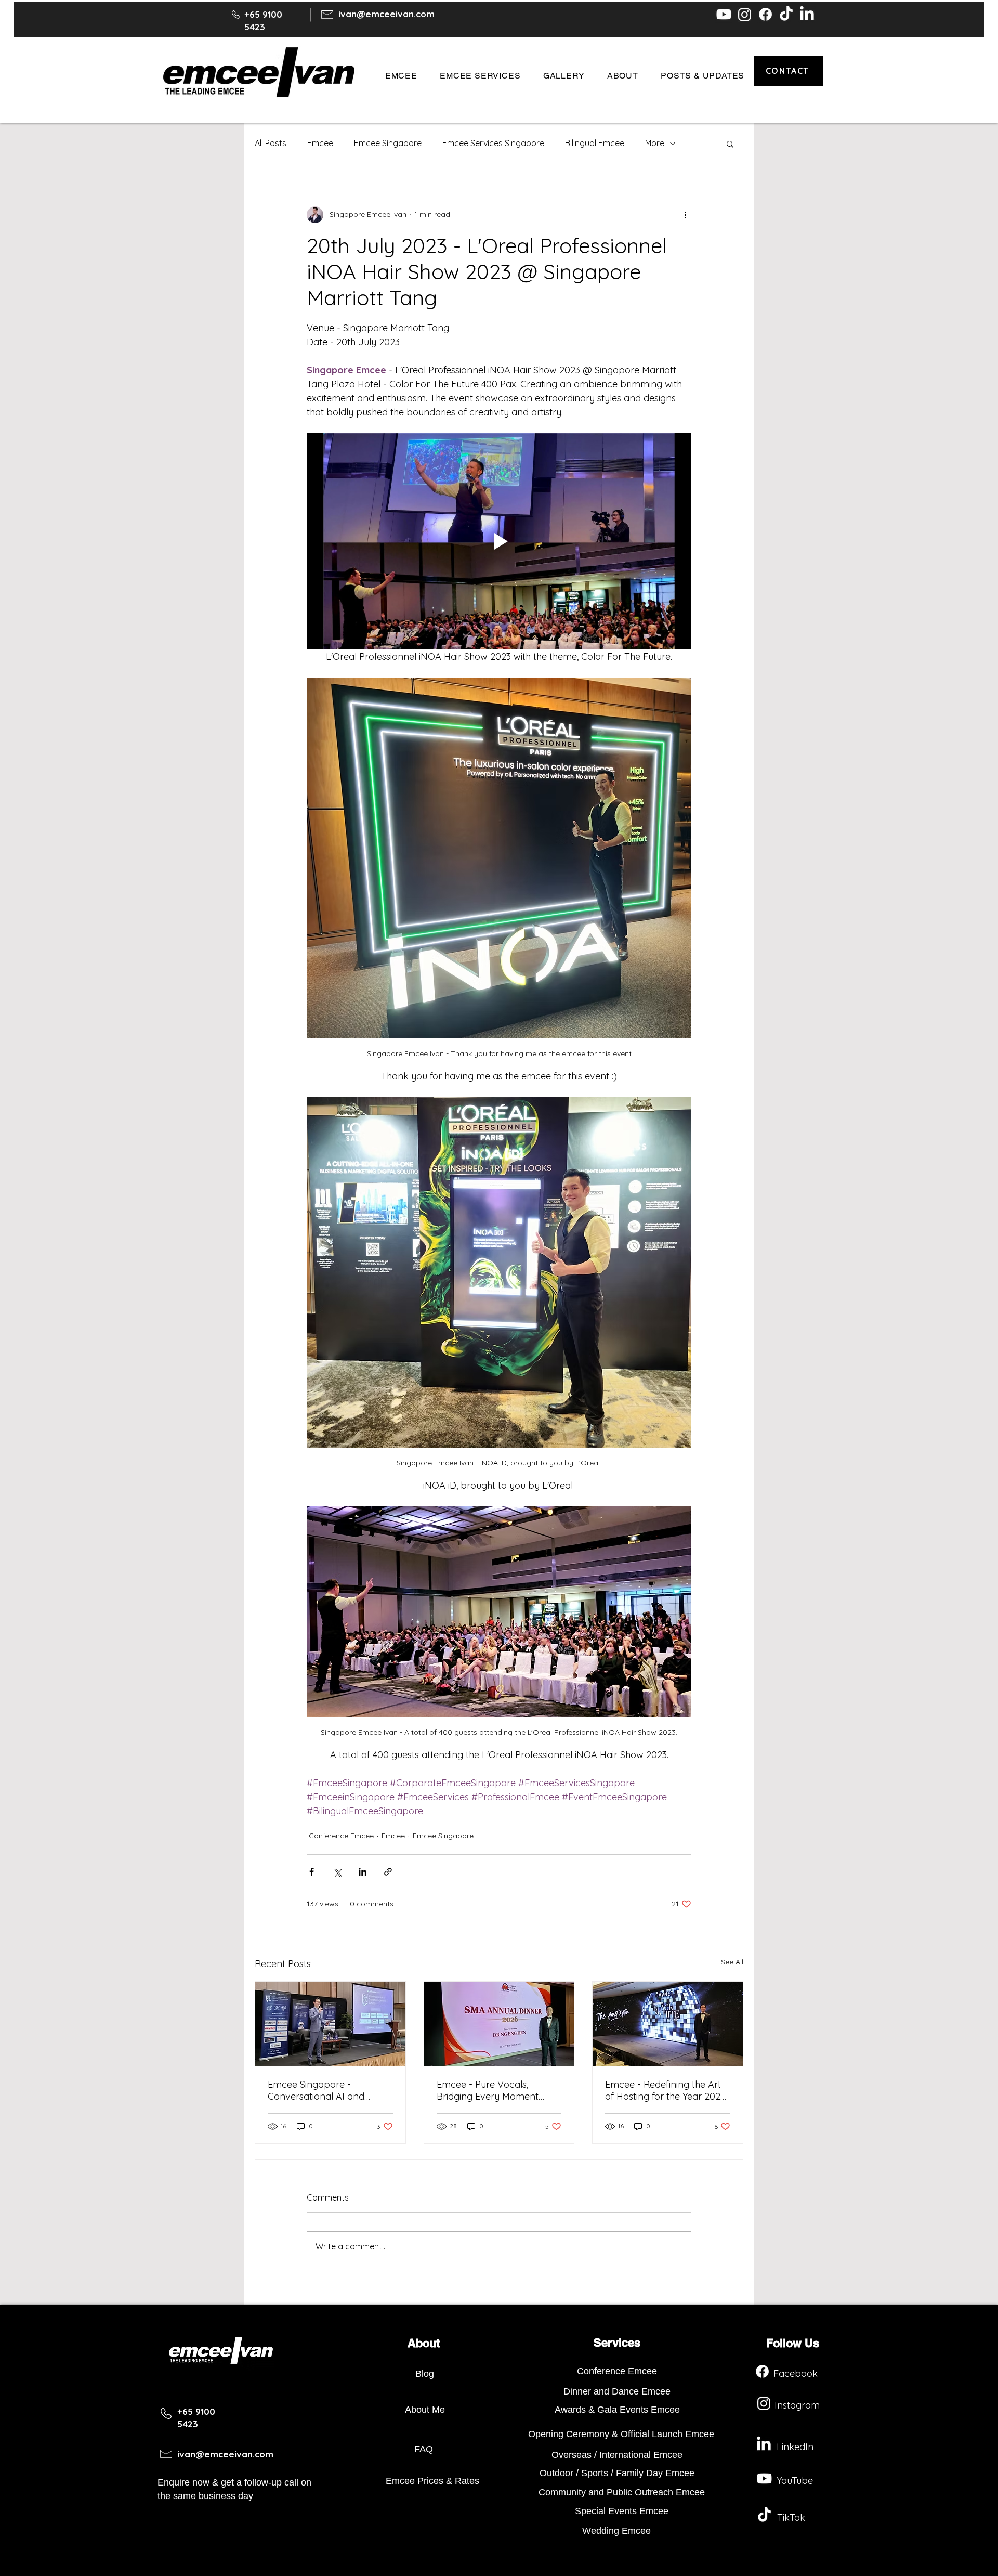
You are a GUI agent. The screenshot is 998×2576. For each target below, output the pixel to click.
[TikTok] (786, 14)
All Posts (271, 143)
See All (732, 1962)
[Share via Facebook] (312, 1872)
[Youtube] (724, 14)
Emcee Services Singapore (493, 143)
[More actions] (685, 215)
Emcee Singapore (388, 143)
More (655, 143)
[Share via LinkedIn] (363, 1872)
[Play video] (499, 541)
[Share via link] (388, 1872)
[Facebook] (765, 14)
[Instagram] (745, 14)
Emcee (320, 143)
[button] (401, 76)
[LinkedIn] (807, 14)
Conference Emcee (341, 1836)
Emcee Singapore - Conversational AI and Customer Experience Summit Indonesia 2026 (318, 2090)
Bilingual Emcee (595, 143)
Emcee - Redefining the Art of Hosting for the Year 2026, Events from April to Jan (666, 2090)
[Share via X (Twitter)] (337, 1872)
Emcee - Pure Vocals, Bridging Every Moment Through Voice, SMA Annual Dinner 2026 (496, 2090)
